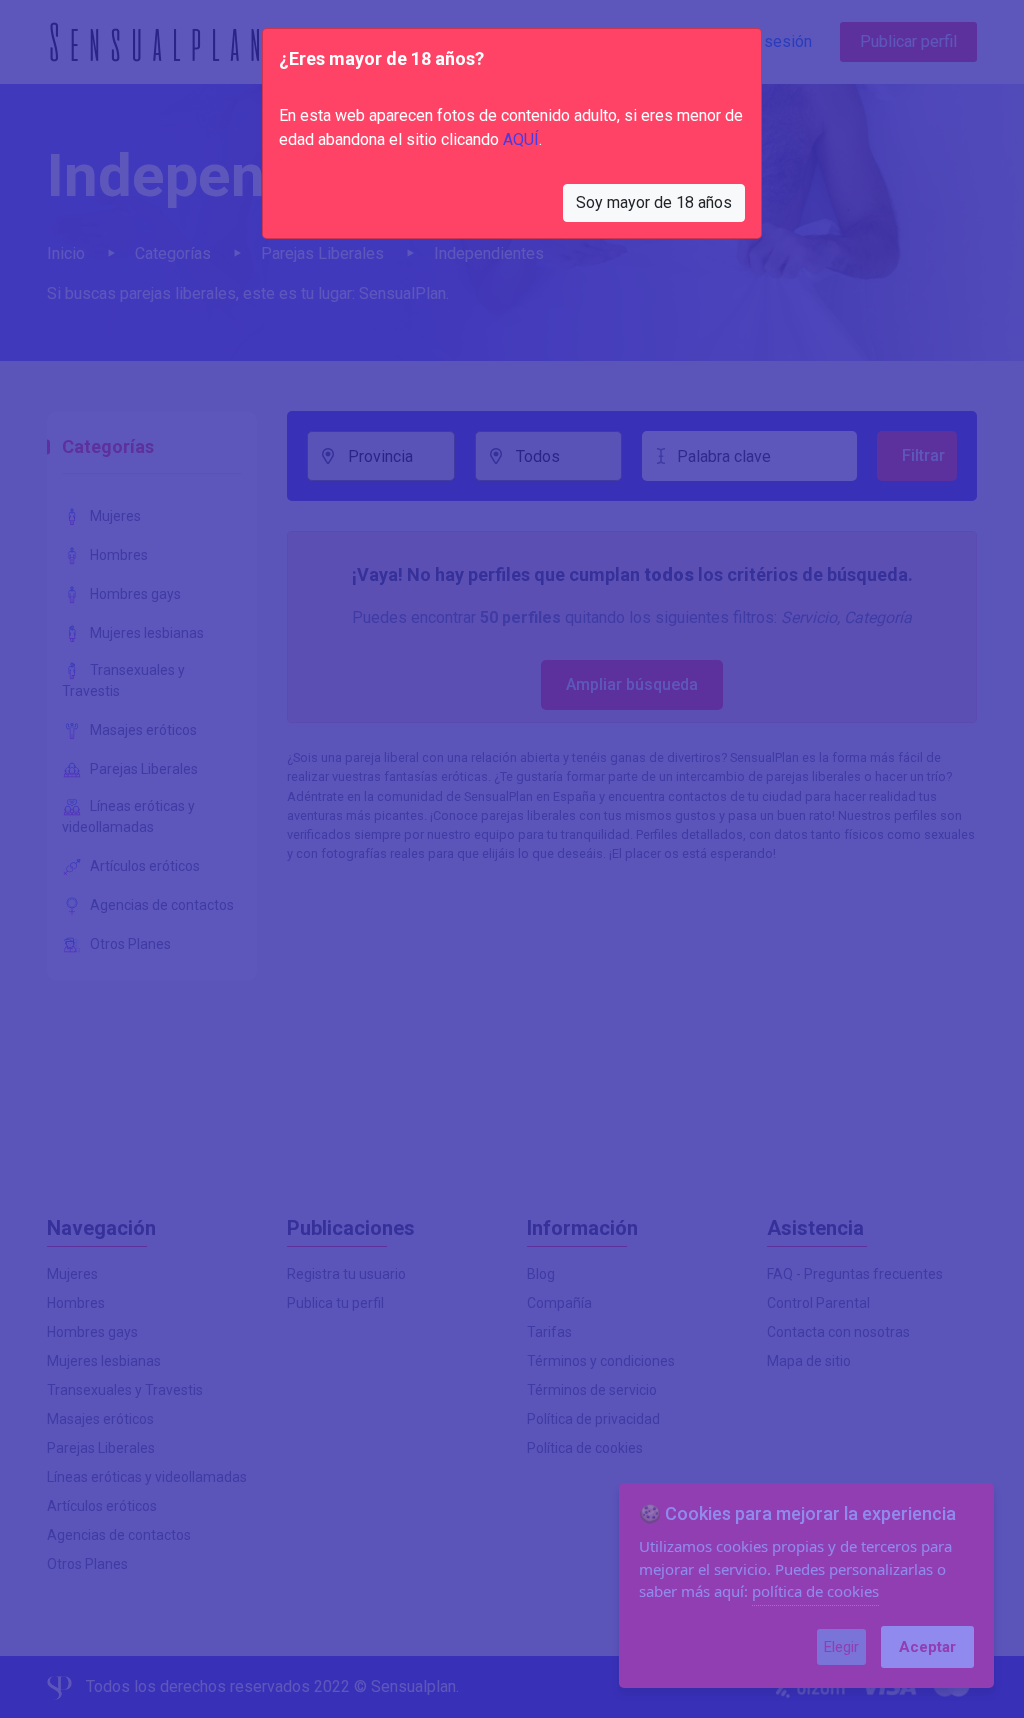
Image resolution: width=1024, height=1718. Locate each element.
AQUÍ (521, 139)
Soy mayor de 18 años (654, 202)
